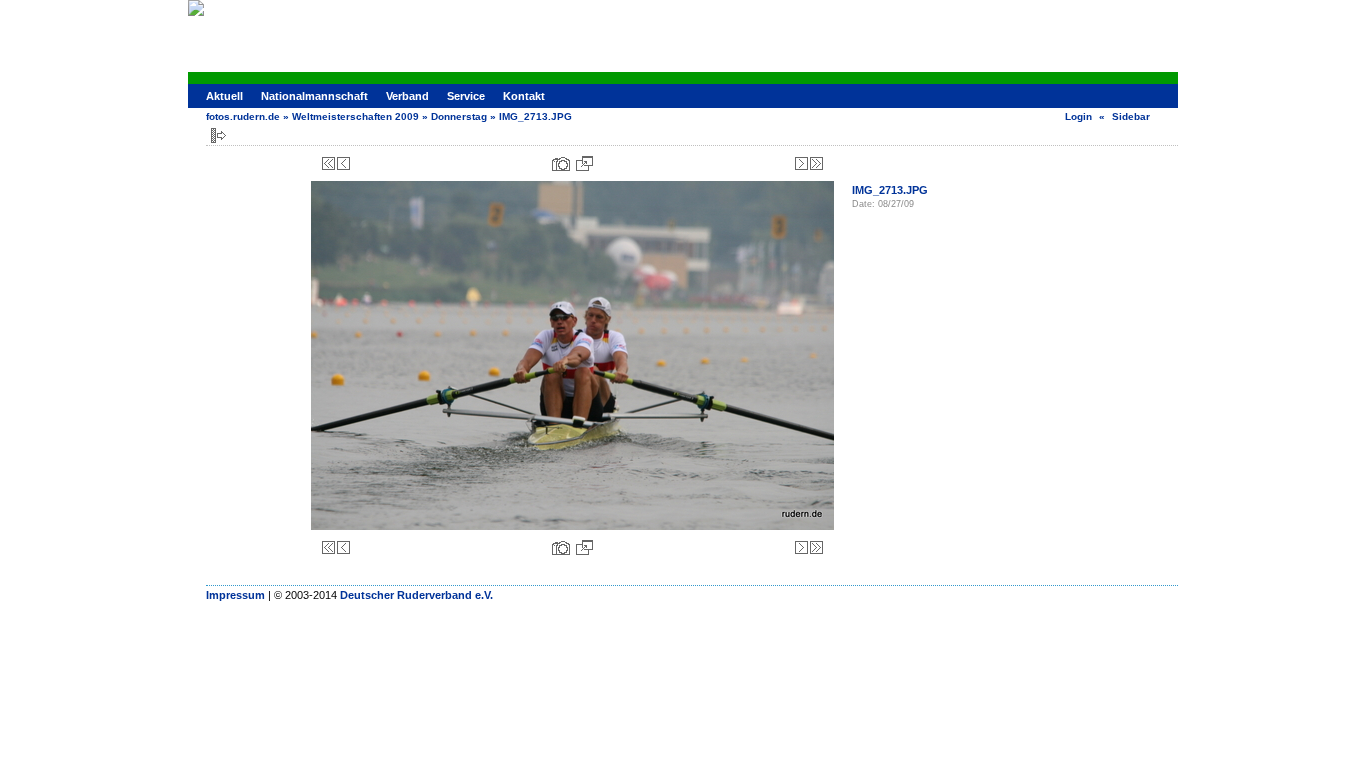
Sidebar (1131, 116)
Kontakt (524, 96)
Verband (407, 96)
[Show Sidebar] (218, 135)
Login (1078, 116)
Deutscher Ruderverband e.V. (416, 595)
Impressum (235, 595)
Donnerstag (459, 116)
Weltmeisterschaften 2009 (355, 116)
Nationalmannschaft (314, 96)
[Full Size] (584, 163)
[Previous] (343, 163)
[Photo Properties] (561, 163)
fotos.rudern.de (243, 116)
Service (466, 96)
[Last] (816, 163)
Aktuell (224, 96)
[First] (328, 163)
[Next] (801, 163)
